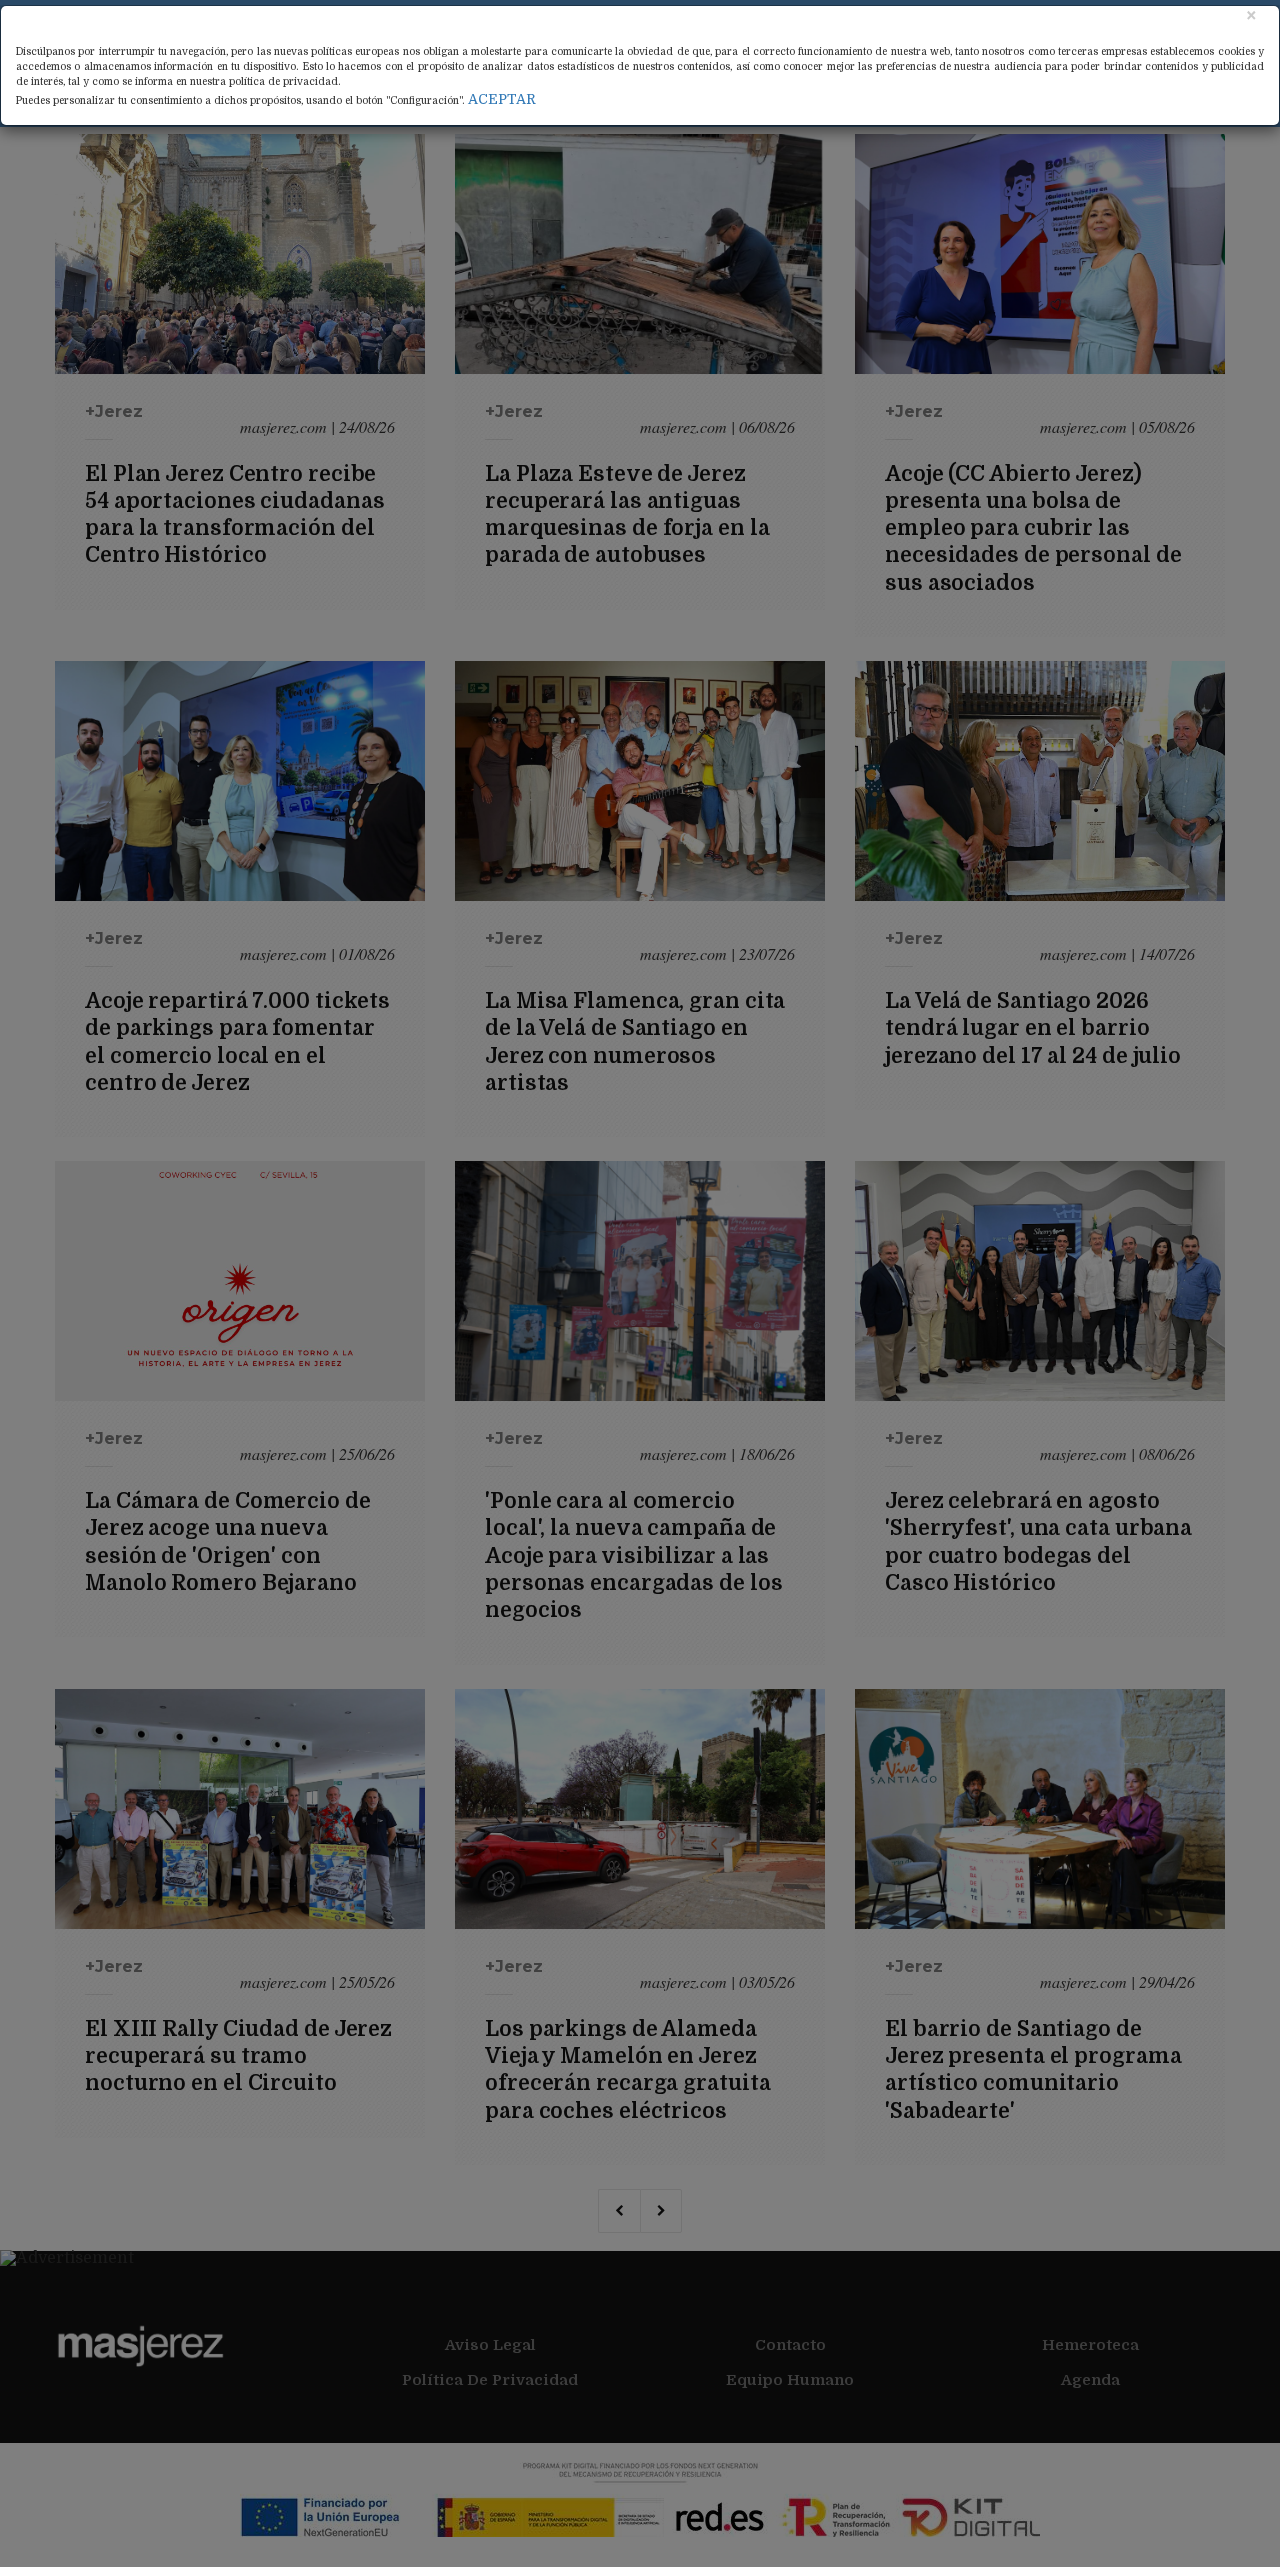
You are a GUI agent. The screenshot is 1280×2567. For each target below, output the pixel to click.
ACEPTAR (502, 99)
